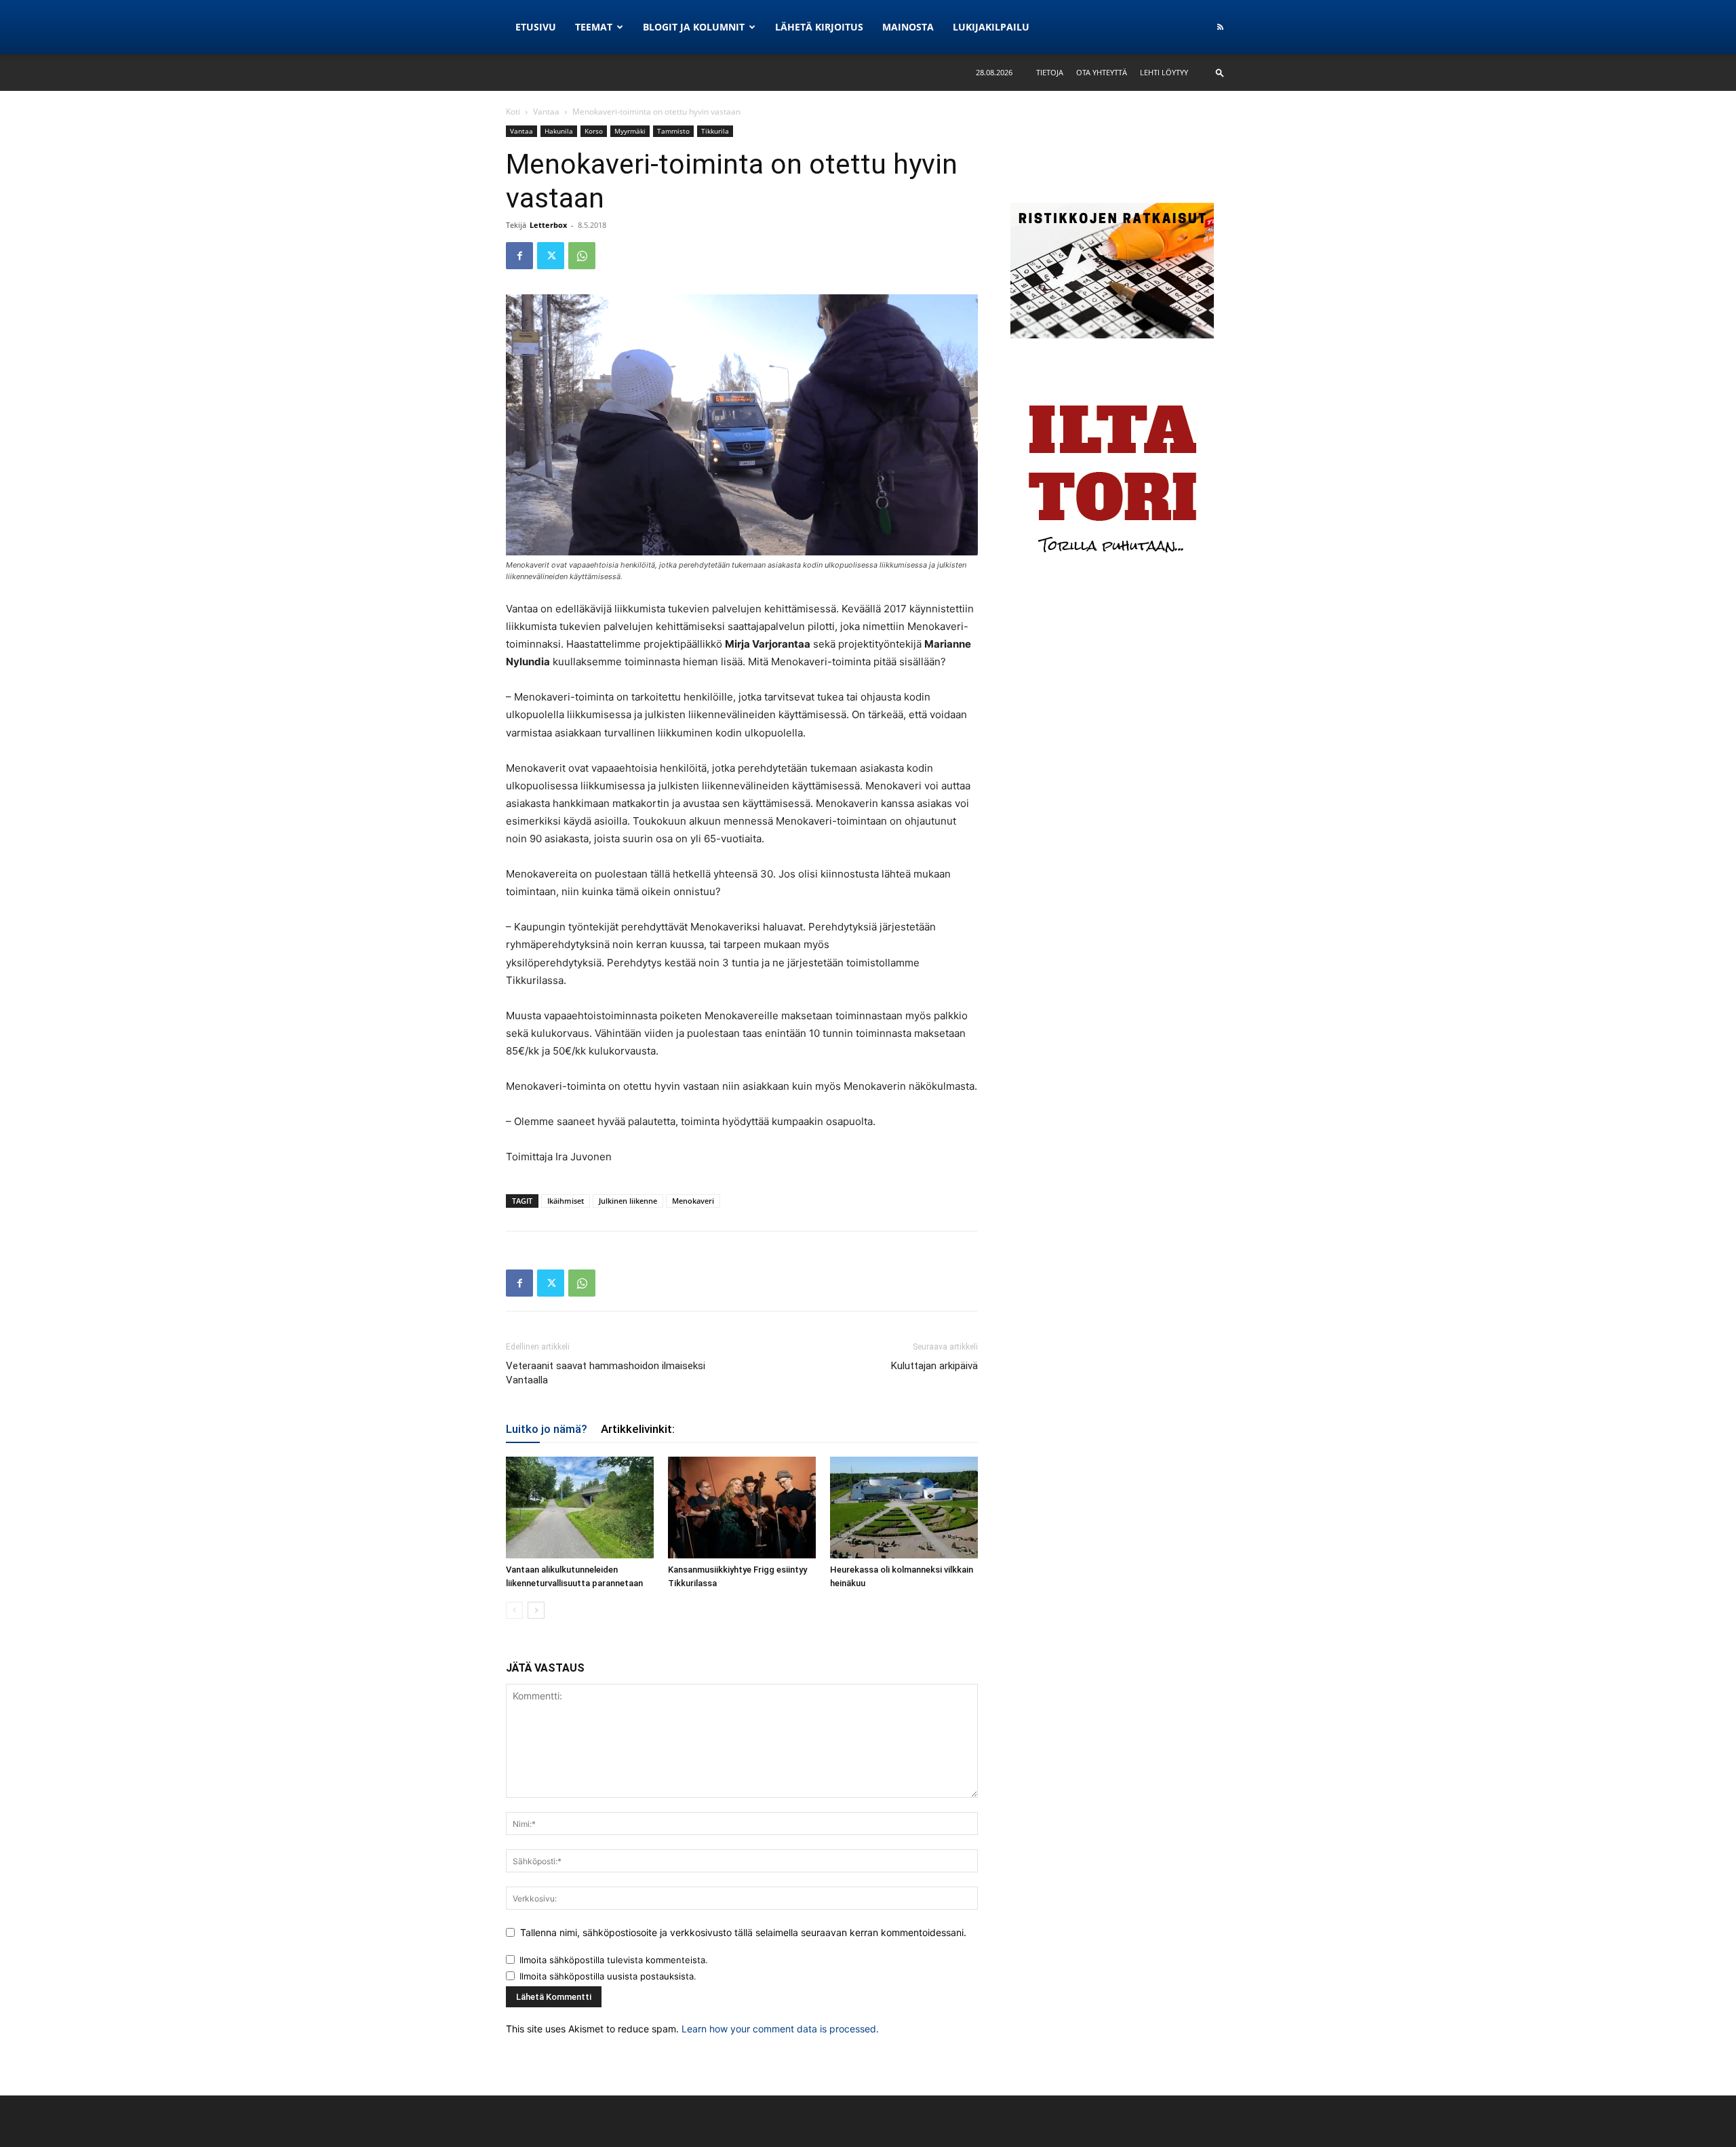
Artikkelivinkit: (638, 1429)
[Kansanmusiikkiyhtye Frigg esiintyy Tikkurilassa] (742, 1508)
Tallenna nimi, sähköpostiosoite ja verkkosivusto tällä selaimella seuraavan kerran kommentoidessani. (743, 1932)
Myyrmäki (630, 131)
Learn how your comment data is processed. (780, 2029)
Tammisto (673, 131)
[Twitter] (551, 256)
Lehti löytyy (1164, 72)
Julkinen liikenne (628, 1201)
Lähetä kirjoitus (819, 27)
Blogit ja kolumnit (694, 27)
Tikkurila (715, 131)
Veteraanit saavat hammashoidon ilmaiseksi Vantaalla (606, 1373)
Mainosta (908, 27)
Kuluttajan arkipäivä (934, 1366)
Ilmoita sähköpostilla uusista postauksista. (608, 1976)
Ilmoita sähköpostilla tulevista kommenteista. (614, 1960)
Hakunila (559, 131)
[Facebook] (519, 256)
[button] (1220, 72)
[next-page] (536, 1610)
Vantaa (546, 112)
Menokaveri (693, 1201)
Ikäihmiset (566, 1201)
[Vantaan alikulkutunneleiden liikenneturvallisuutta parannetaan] (580, 1508)
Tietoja (1050, 72)
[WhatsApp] (582, 256)
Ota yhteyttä (1102, 72)
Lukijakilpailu (991, 27)
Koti (513, 112)
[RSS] (1220, 27)
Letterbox (548, 225)
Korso (594, 131)
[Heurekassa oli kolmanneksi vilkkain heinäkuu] (904, 1508)
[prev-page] (514, 1610)
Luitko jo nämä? (547, 1429)
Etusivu (536, 27)
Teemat (594, 27)
